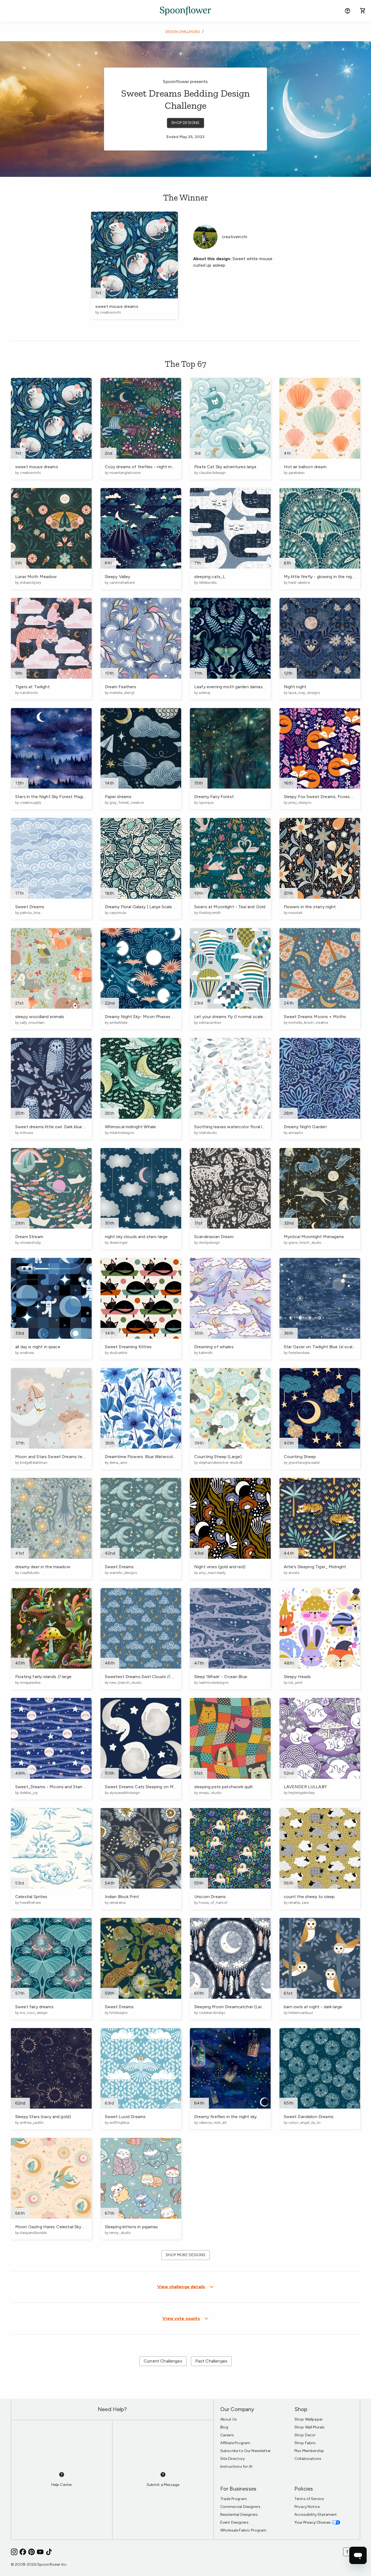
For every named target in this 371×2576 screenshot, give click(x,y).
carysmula (118, 913)
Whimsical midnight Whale (131, 1127)
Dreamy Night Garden (305, 1127)
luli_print (295, 1683)
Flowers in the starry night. (310, 907)
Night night (295, 687)
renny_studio (120, 2233)
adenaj (205, 693)
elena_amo (118, 1463)
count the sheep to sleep (309, 1897)
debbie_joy (29, 1793)
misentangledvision (125, 473)
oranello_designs (123, 1573)
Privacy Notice (307, 2507)
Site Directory (232, 2459)
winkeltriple (119, 1023)
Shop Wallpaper (309, 2419)
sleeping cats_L (210, 577)
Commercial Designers (240, 2507)
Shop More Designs (186, 2255)
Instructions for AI (236, 2467)
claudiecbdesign (212, 473)
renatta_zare (299, 1903)
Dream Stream (29, 1237)
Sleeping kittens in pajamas (131, 2227)
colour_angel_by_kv (305, 2123)
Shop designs (185, 123)
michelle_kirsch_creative (308, 1023)
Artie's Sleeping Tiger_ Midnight (315, 1567)
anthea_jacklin (32, 2123)
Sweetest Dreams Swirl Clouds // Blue (142, 1677)
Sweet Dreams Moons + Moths (315, 1017)
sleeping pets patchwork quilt (224, 1787)
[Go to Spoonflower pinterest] (32, 2552)
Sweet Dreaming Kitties (128, 1347)
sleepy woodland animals (40, 1017)
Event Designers (234, 2522)
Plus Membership (309, 2451)
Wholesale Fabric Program (243, 2530)
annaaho (296, 1133)
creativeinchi (110, 312)
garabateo (296, 473)
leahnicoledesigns (213, 1683)
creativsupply (31, 803)
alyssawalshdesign (125, 1793)
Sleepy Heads (297, 1677)
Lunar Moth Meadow (36, 577)
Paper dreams (118, 797)
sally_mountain (32, 1023)
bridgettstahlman (34, 1463)
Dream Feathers (121, 687)
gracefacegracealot (304, 1463)
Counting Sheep (300, 1457)
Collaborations (308, 2459)
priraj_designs (300, 803)
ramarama (117, 1903)
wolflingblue (120, 2123)
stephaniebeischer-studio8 (220, 1463)
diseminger (118, 1243)
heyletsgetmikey (302, 1793)
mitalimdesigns (122, 1133)
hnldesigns (118, 2013)
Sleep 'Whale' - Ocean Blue (221, 1677)
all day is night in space (38, 1347)
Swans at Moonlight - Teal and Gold (230, 907)
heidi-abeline (299, 583)
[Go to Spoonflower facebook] (23, 2552)
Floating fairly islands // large (43, 1677)
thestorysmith (210, 913)
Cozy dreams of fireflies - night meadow (145, 467)
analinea (27, 1353)
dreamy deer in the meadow (43, 1567)
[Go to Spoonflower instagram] (14, 2552)
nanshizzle (29, 693)
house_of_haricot (213, 1903)
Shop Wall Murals (309, 2427)
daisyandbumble (33, 2233)
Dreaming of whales (214, 1347)
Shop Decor (305, 2435)
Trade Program (234, 2499)
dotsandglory (31, 583)
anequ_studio (210, 1793)
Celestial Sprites (31, 1897)
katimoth (206, 1353)
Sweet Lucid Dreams (125, 2117)
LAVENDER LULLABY (305, 1787)
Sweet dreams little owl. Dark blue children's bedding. (67, 1127)
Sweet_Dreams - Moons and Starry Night (56, 1787)
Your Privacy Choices (312, 2522)
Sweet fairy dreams (34, 2007)
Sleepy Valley (118, 577)
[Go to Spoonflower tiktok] (49, 2552)
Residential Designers (239, 2515)
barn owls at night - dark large (313, 2007)
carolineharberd (122, 583)
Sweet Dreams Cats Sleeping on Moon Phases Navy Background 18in (174, 1787)
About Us (229, 2419)
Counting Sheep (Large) (218, 1457)
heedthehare (30, 1903)
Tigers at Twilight (32, 687)
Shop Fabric (305, 2443)
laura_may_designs (304, 693)
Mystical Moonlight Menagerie (314, 1237)
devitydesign (209, 1243)
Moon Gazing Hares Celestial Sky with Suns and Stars (68, 2227)
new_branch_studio (125, 1683)
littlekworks (208, 583)
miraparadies (30, 1683)
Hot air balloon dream (305, 467)
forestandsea (299, 1353)
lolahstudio (208, 1133)
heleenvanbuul (301, 2013)
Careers (227, 2435)
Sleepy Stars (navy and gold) (43, 2117)
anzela (294, 1573)
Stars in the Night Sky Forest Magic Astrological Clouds (70, 797)
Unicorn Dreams (210, 1897)
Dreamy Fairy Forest (214, 797)
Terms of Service (309, 2499)
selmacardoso (210, 1023)
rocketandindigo (212, 2013)
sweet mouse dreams (117, 306)
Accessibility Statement (316, 2515)
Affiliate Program (235, 2443)
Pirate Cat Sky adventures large (225, 467)
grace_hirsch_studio (305, 1243)
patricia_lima (30, 913)
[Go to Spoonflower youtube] (40, 2552)
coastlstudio (30, 1573)
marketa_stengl (122, 693)
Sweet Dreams (30, 907)
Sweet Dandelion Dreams (309, 2117)
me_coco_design (34, 2013)
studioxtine (118, 1353)
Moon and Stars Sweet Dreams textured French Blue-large (73, 1457)
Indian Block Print (122, 1897)
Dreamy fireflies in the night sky (225, 2117)
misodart (295, 913)
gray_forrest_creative (127, 803)
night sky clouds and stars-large (136, 1237)
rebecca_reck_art (213, 2123)
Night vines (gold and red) (220, 1567)
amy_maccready (212, 1573)
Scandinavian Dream (214, 1237)
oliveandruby (30, 1243)
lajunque (206, 803)
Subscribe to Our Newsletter (246, 2451)
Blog (224, 2427)
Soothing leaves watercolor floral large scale (238, 1127)
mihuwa (26, 1133)
